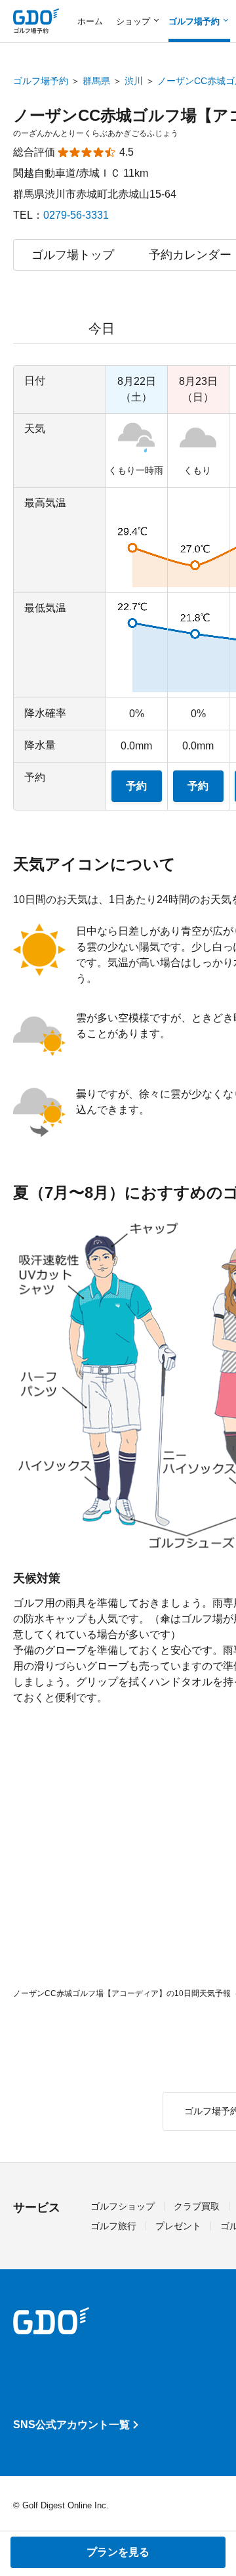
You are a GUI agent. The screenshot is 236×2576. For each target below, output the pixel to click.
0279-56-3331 (76, 215)
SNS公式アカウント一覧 (71, 2425)
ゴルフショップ (123, 2206)
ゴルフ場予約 (41, 81)
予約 (136, 786)
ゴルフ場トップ (73, 255)
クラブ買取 (197, 2206)
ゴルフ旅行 (113, 2226)
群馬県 (96, 81)
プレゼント (178, 2226)
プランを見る (118, 2552)
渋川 (134, 81)
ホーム (90, 21)
